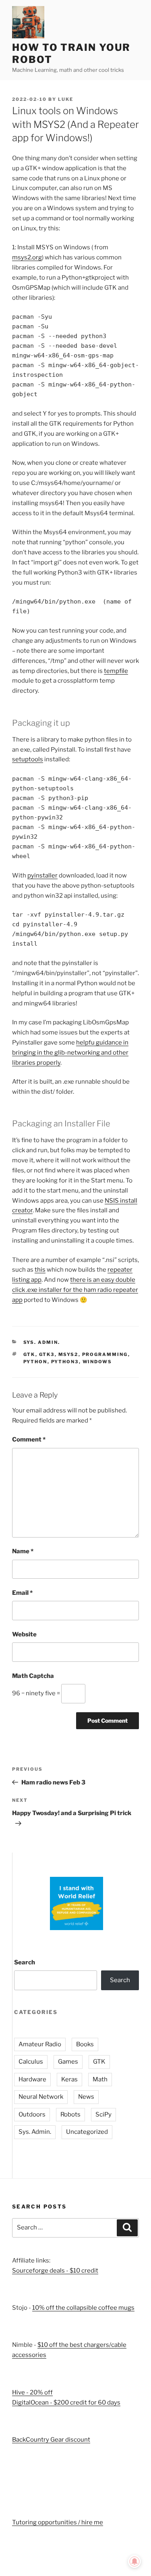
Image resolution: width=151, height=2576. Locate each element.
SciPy (103, 2114)
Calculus (31, 2062)
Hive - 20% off (32, 2392)
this (40, 1270)
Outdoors (32, 2114)
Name (23, 1551)
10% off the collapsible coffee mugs (83, 2308)
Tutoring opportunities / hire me (58, 2522)
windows (97, 1362)
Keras (69, 2079)
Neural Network (41, 2097)
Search (25, 1962)
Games (68, 2062)
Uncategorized (87, 2132)
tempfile (116, 671)
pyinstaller (42, 875)
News (86, 2097)
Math (100, 2079)
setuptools (28, 759)
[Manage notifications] (134, 2561)
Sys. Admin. (42, 1342)
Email (22, 1593)
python (35, 1362)
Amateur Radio (40, 2044)
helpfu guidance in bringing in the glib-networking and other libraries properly (70, 1053)
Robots (70, 2114)
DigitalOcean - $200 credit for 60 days (66, 2403)
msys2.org (27, 257)
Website (24, 1634)
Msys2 (68, 1354)
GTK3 (47, 1354)
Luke (66, 99)
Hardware (32, 2079)
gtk (29, 1354)
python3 (65, 1362)
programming (105, 1354)
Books (85, 2044)
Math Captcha (33, 1676)
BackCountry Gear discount (51, 2440)
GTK (99, 2062)
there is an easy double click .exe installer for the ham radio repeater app (75, 1290)
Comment (29, 1439)
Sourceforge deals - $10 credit (55, 2271)
